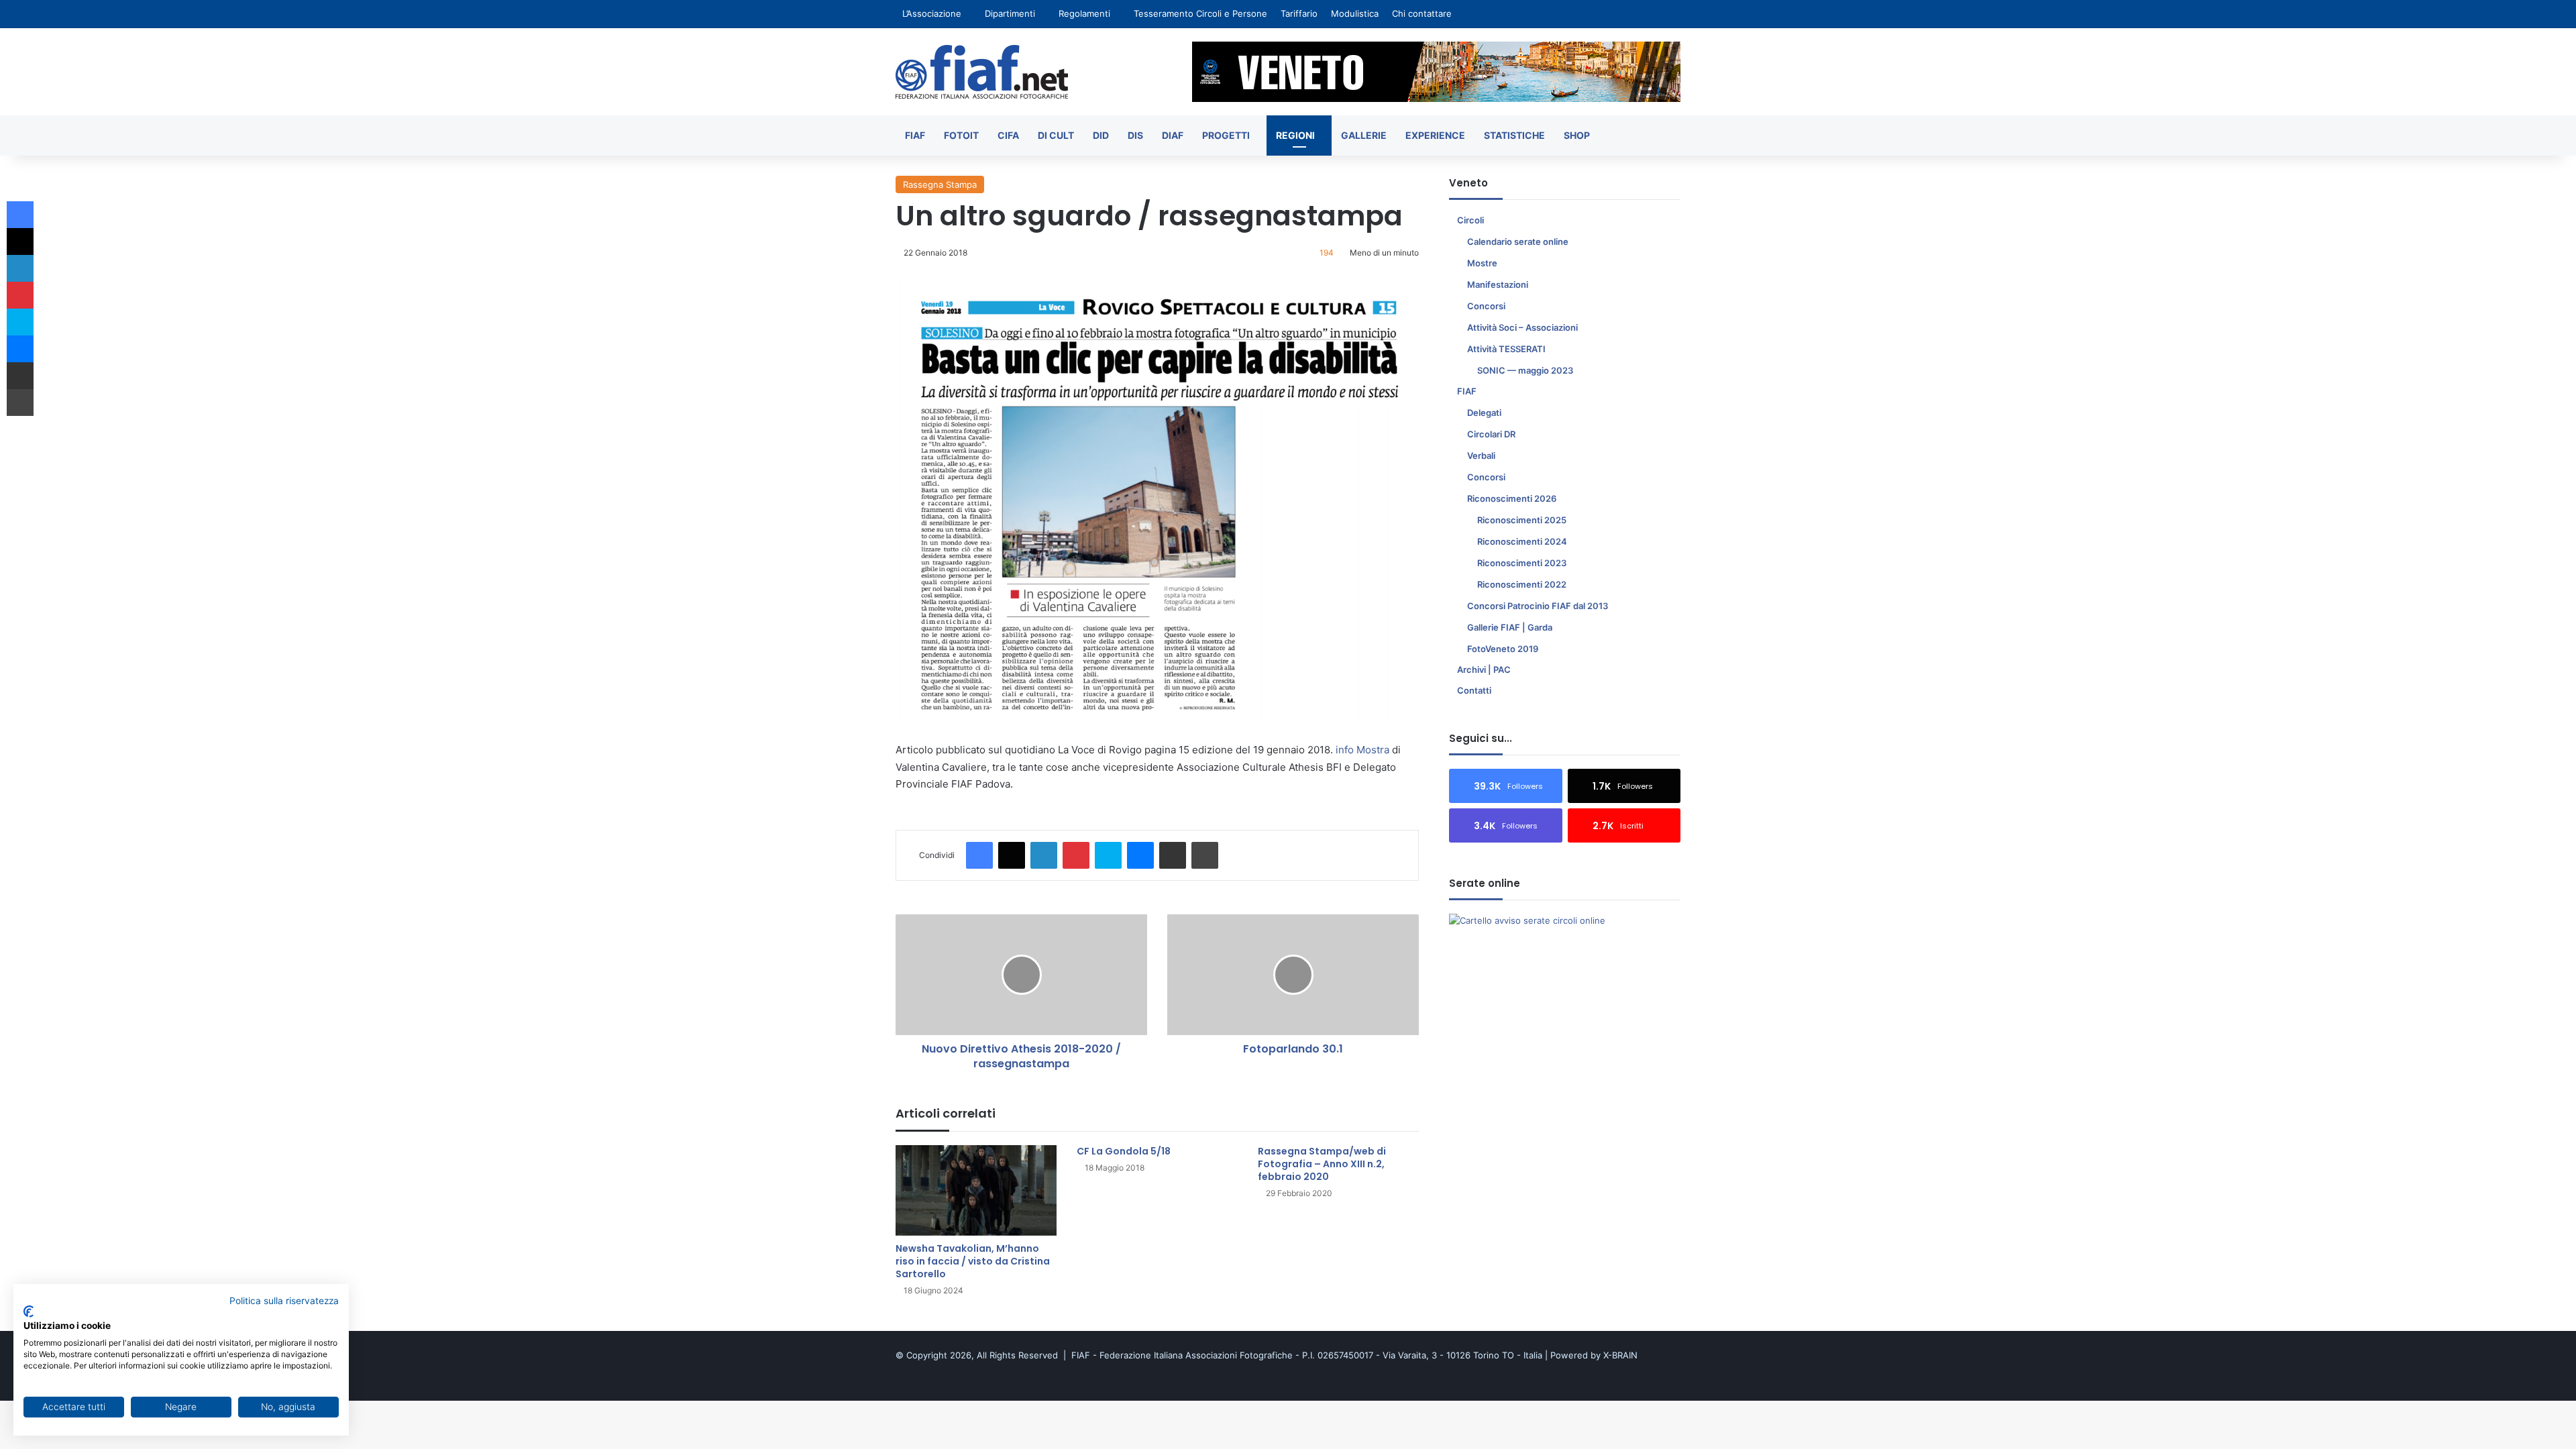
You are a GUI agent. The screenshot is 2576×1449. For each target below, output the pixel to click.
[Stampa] (1205, 855)
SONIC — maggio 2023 (1525, 370)
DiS (1135, 135)
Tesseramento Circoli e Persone (1200, 13)
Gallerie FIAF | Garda (1510, 627)
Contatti (1474, 690)
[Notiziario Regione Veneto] (982, 72)
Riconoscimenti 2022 (1522, 584)
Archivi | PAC (1484, 669)
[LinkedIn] (1044, 855)
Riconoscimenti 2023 (1522, 563)
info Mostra (1362, 750)
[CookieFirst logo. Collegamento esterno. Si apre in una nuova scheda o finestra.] (29, 1311)
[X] (1012, 855)
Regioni (1295, 135)
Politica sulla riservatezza (284, 1301)
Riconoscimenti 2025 (1522, 520)
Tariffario (1299, 13)
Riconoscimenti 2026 (1512, 498)
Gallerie (1364, 135)
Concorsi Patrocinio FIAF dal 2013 (1538, 606)
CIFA (1008, 135)
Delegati (1484, 413)
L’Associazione (932, 13)
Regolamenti (1084, 13)
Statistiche (1514, 135)
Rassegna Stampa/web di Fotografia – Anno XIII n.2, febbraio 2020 (1322, 1164)
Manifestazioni (1498, 284)
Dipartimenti (1010, 13)
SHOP (1577, 135)
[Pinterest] (1076, 855)
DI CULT (1056, 135)
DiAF (1173, 135)
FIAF (915, 135)
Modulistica (1355, 13)
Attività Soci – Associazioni (1522, 327)
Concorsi (1486, 306)
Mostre (1482, 263)
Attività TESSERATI (1506, 349)
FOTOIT (961, 135)
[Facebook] (979, 855)
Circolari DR (1491, 434)
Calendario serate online (1518, 241)
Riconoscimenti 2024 (1522, 541)
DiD (1101, 135)
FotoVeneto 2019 (1503, 649)
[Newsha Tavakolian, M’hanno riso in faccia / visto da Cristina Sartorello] (976, 1190)
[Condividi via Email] (1173, 855)
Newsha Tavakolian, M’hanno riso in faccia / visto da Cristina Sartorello (973, 1261)
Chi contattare (1422, 13)
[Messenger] (1140, 855)
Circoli (1470, 220)
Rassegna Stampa (940, 184)
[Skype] (1108, 855)
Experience (1435, 135)
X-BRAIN (1620, 1355)
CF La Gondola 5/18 (1124, 1151)
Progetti (1226, 135)
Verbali (1481, 455)
